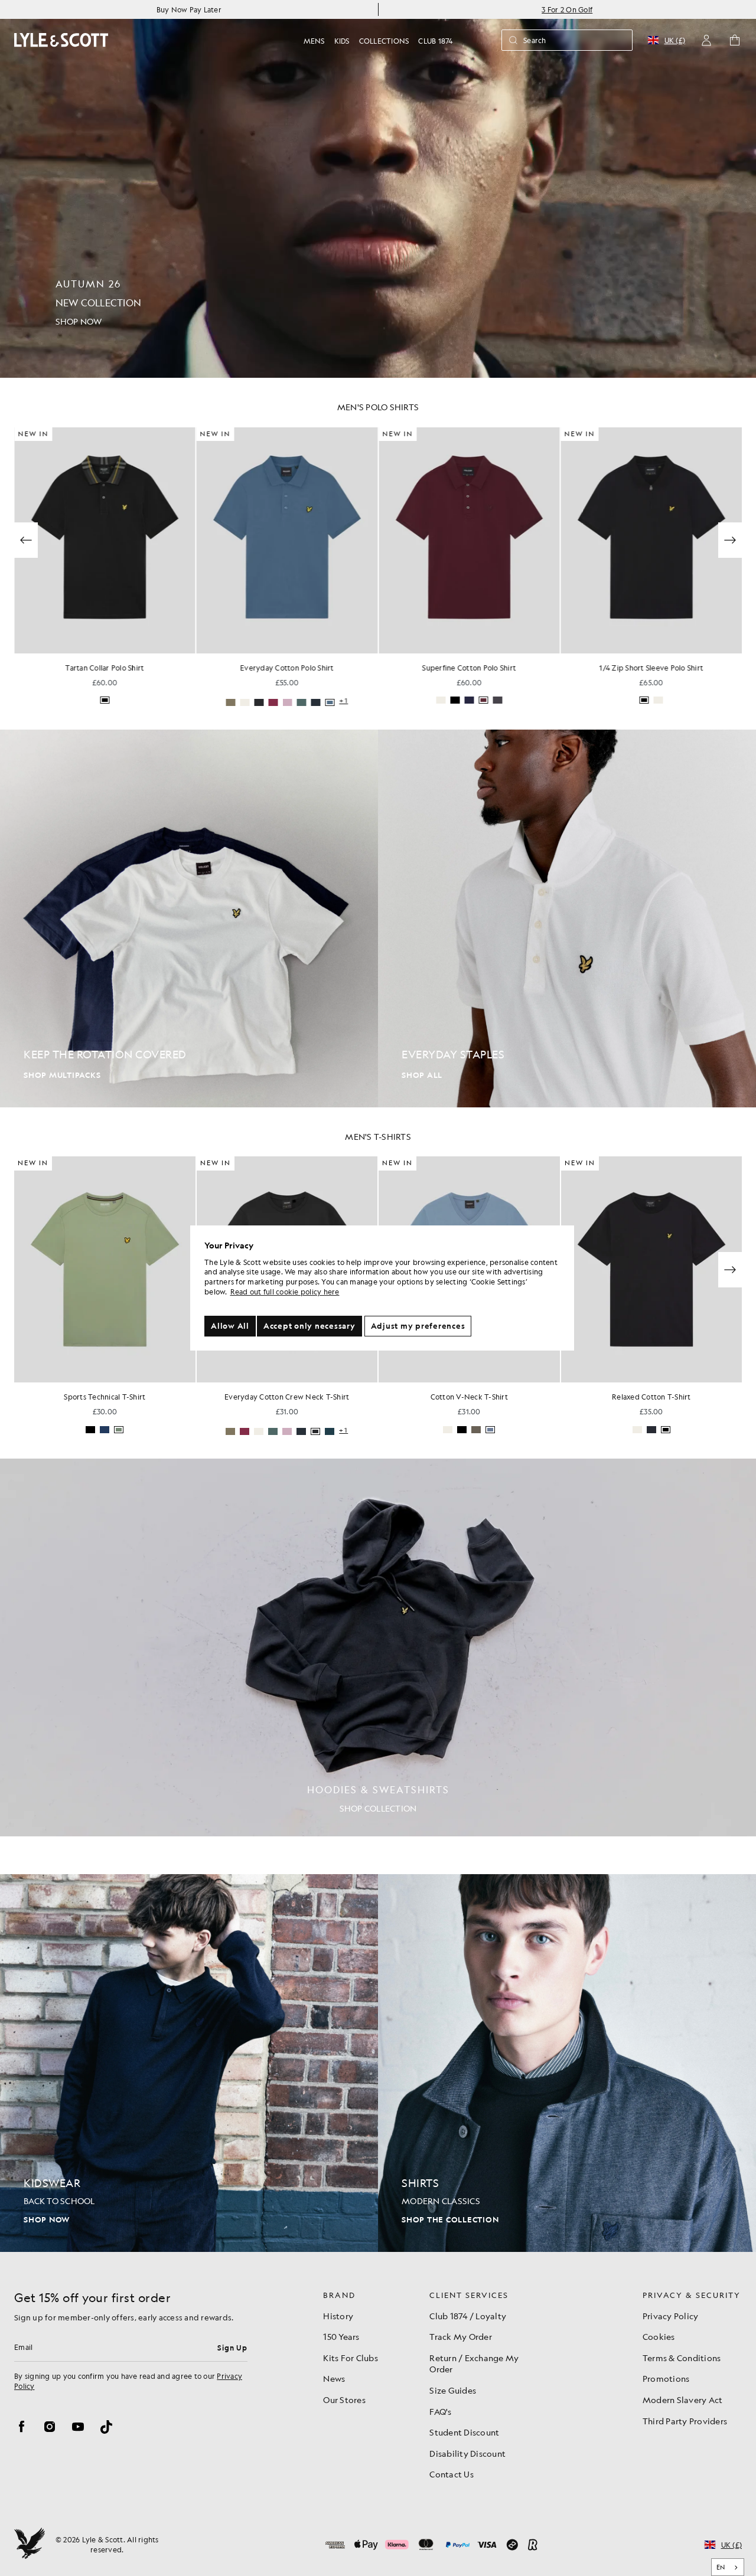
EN (721, 2567)
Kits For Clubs (351, 2358)
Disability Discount (467, 2453)
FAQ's (440, 2411)
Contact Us (452, 2474)
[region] (382, 1288)
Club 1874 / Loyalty (468, 2316)
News (334, 2378)
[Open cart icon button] (735, 40)
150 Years (341, 2336)
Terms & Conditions (682, 2358)
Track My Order (461, 2336)
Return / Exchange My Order (474, 2363)
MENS (314, 41)
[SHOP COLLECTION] (378, 1647)
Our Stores (344, 2400)
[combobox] (728, 2567)
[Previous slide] (26, 540)
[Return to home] (30, 2545)
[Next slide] (730, 1270)
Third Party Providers (685, 2421)
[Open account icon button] (706, 40)
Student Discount (464, 2432)
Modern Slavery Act (683, 2400)
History (338, 2316)
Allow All (230, 1326)
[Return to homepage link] (61, 40)
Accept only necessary (309, 1326)
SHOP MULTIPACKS (62, 1075)
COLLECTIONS (384, 41)
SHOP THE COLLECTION (450, 2220)
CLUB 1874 (435, 41)
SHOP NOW (47, 2220)
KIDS (342, 41)
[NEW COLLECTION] (378, 189)
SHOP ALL (422, 1075)
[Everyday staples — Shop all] (567, 918)
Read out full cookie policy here (285, 1292)
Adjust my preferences (418, 1326)
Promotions (666, 2378)
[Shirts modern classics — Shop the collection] (567, 2063)
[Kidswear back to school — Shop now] (189, 2063)
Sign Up (232, 2348)
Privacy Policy (671, 2316)
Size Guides (453, 2390)
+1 (343, 701)
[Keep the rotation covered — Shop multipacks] (189, 918)
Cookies (659, 2336)
